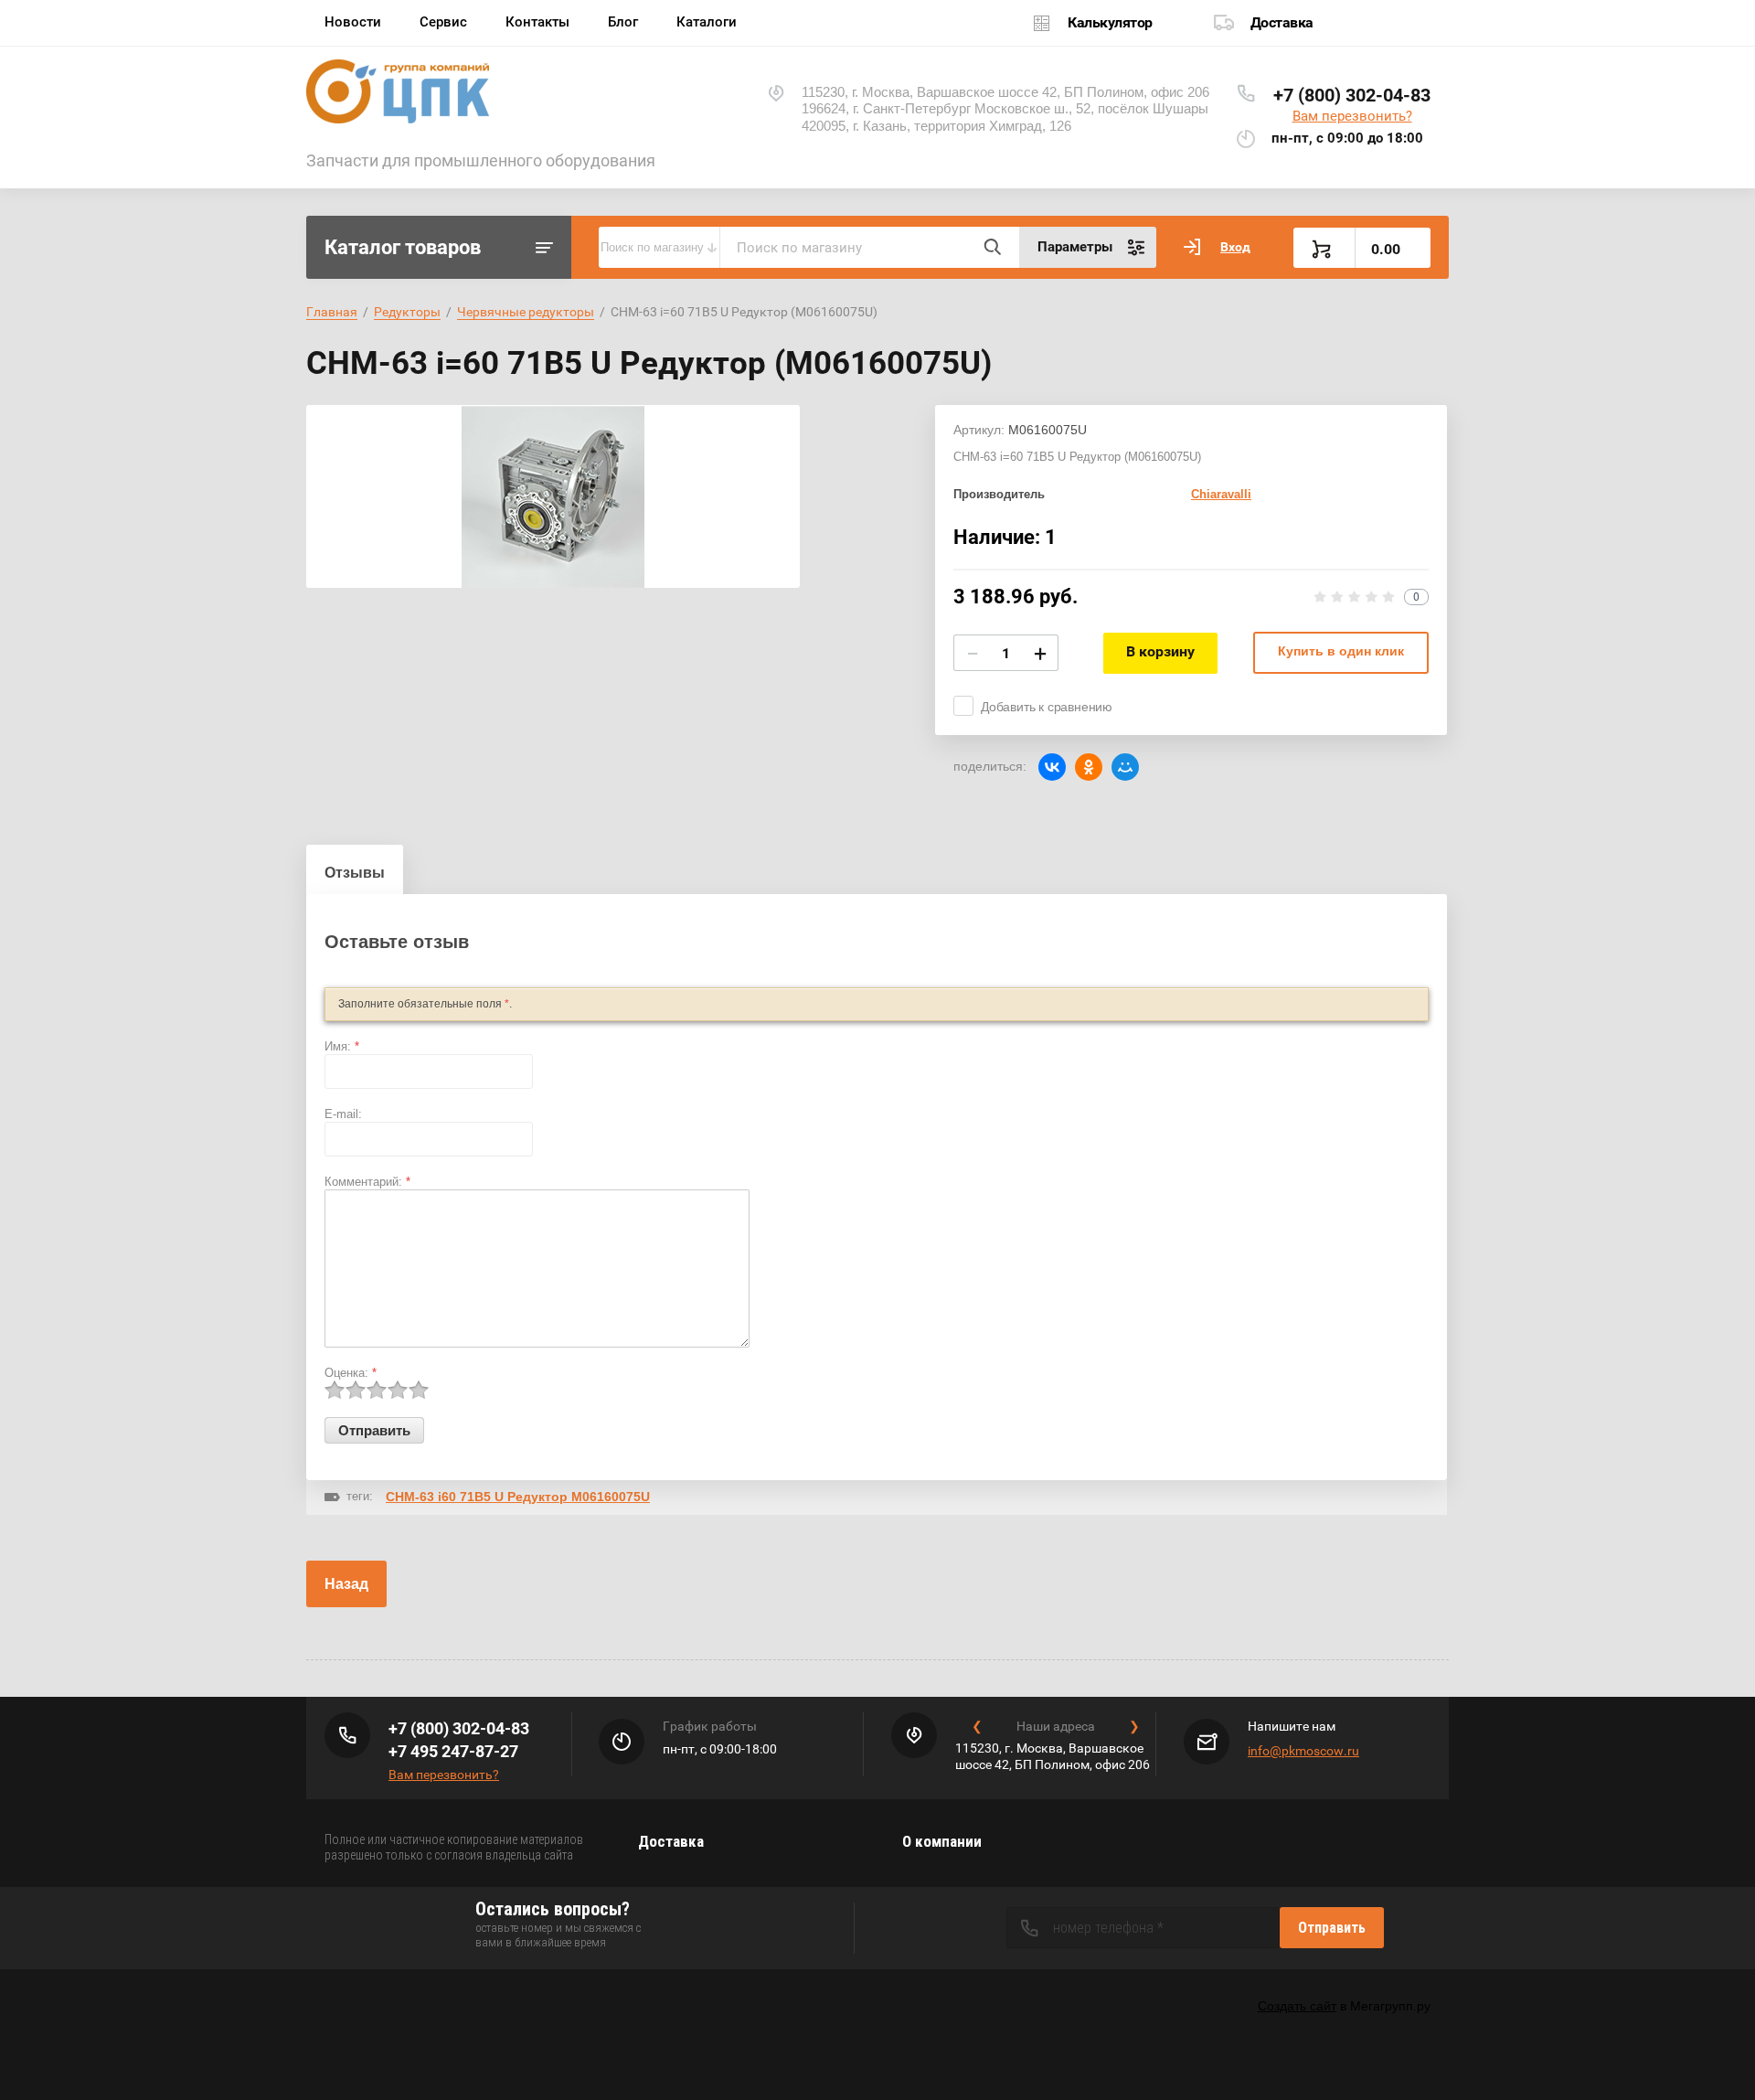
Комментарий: (367, 1182)
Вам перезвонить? (1352, 116)
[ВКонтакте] (1052, 767)
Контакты (537, 22)
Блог (623, 22)
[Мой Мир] (1125, 767)
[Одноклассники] (1089, 767)
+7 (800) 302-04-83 (1352, 95)
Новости (353, 22)
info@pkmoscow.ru (1303, 1751)
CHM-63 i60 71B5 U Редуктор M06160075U (518, 1497)
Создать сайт (1297, 2006)
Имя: (342, 1046)
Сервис (443, 22)
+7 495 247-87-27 (453, 1751)
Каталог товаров (403, 247)
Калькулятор (1110, 22)
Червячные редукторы (526, 312)
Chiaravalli (1221, 494)
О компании (942, 1841)
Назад (346, 1584)
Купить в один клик (1341, 651)
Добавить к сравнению (1047, 707)
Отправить (1332, 1928)
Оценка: (351, 1373)
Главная (332, 312)
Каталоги (707, 22)
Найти (992, 247)
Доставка (1282, 22)
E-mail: (343, 1114)
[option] (553, 496)
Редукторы (407, 312)
